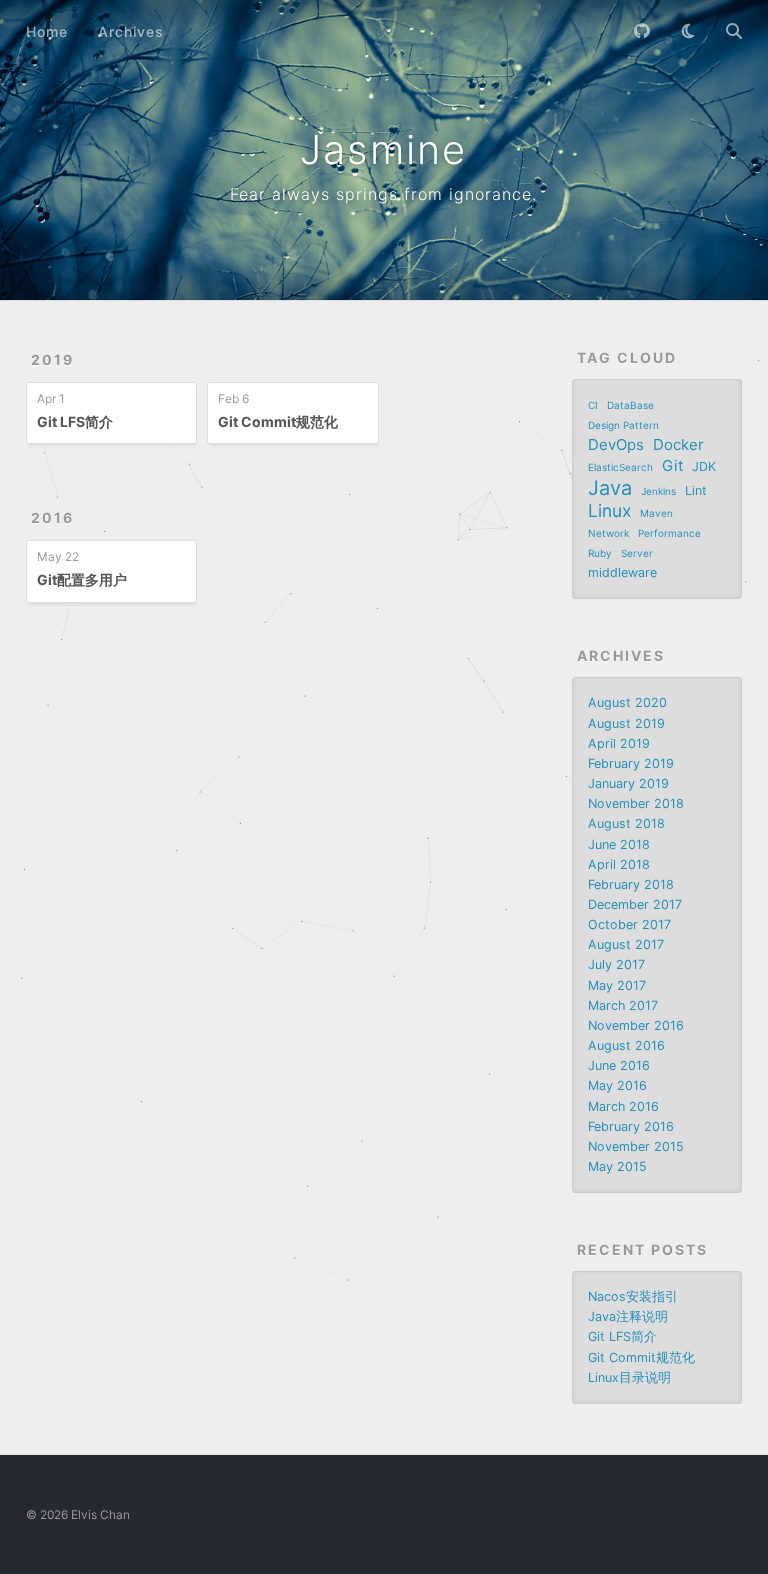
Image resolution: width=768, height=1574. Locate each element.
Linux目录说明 (629, 1377)
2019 (52, 359)
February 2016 (631, 1126)
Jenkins (658, 491)
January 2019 (628, 783)
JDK (704, 466)
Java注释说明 (628, 1316)
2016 (52, 517)
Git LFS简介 (75, 421)
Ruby (600, 553)
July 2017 (616, 964)
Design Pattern (623, 425)
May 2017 (617, 985)
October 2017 (629, 924)
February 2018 (631, 884)
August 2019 (626, 723)
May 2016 (617, 1085)
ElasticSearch (620, 467)
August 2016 (626, 1045)
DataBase (630, 405)
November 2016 (636, 1025)
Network (608, 533)
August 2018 (626, 823)
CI (593, 405)
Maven (656, 513)
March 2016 (623, 1106)
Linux (609, 511)
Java (610, 488)
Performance (669, 533)
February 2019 (631, 763)
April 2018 (619, 864)
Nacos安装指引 (633, 1296)
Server (637, 553)
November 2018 (636, 803)
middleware (622, 572)
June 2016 (619, 1065)
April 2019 (619, 743)
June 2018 (619, 844)
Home (47, 31)
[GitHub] (642, 31)
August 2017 (626, 944)
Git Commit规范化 (278, 421)
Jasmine (383, 149)
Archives (131, 31)
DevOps (616, 444)
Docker (678, 444)
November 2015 (636, 1146)
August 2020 (627, 702)
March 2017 (623, 1005)
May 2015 (617, 1166)
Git (672, 465)
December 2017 (635, 904)
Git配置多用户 (82, 579)
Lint (696, 490)
